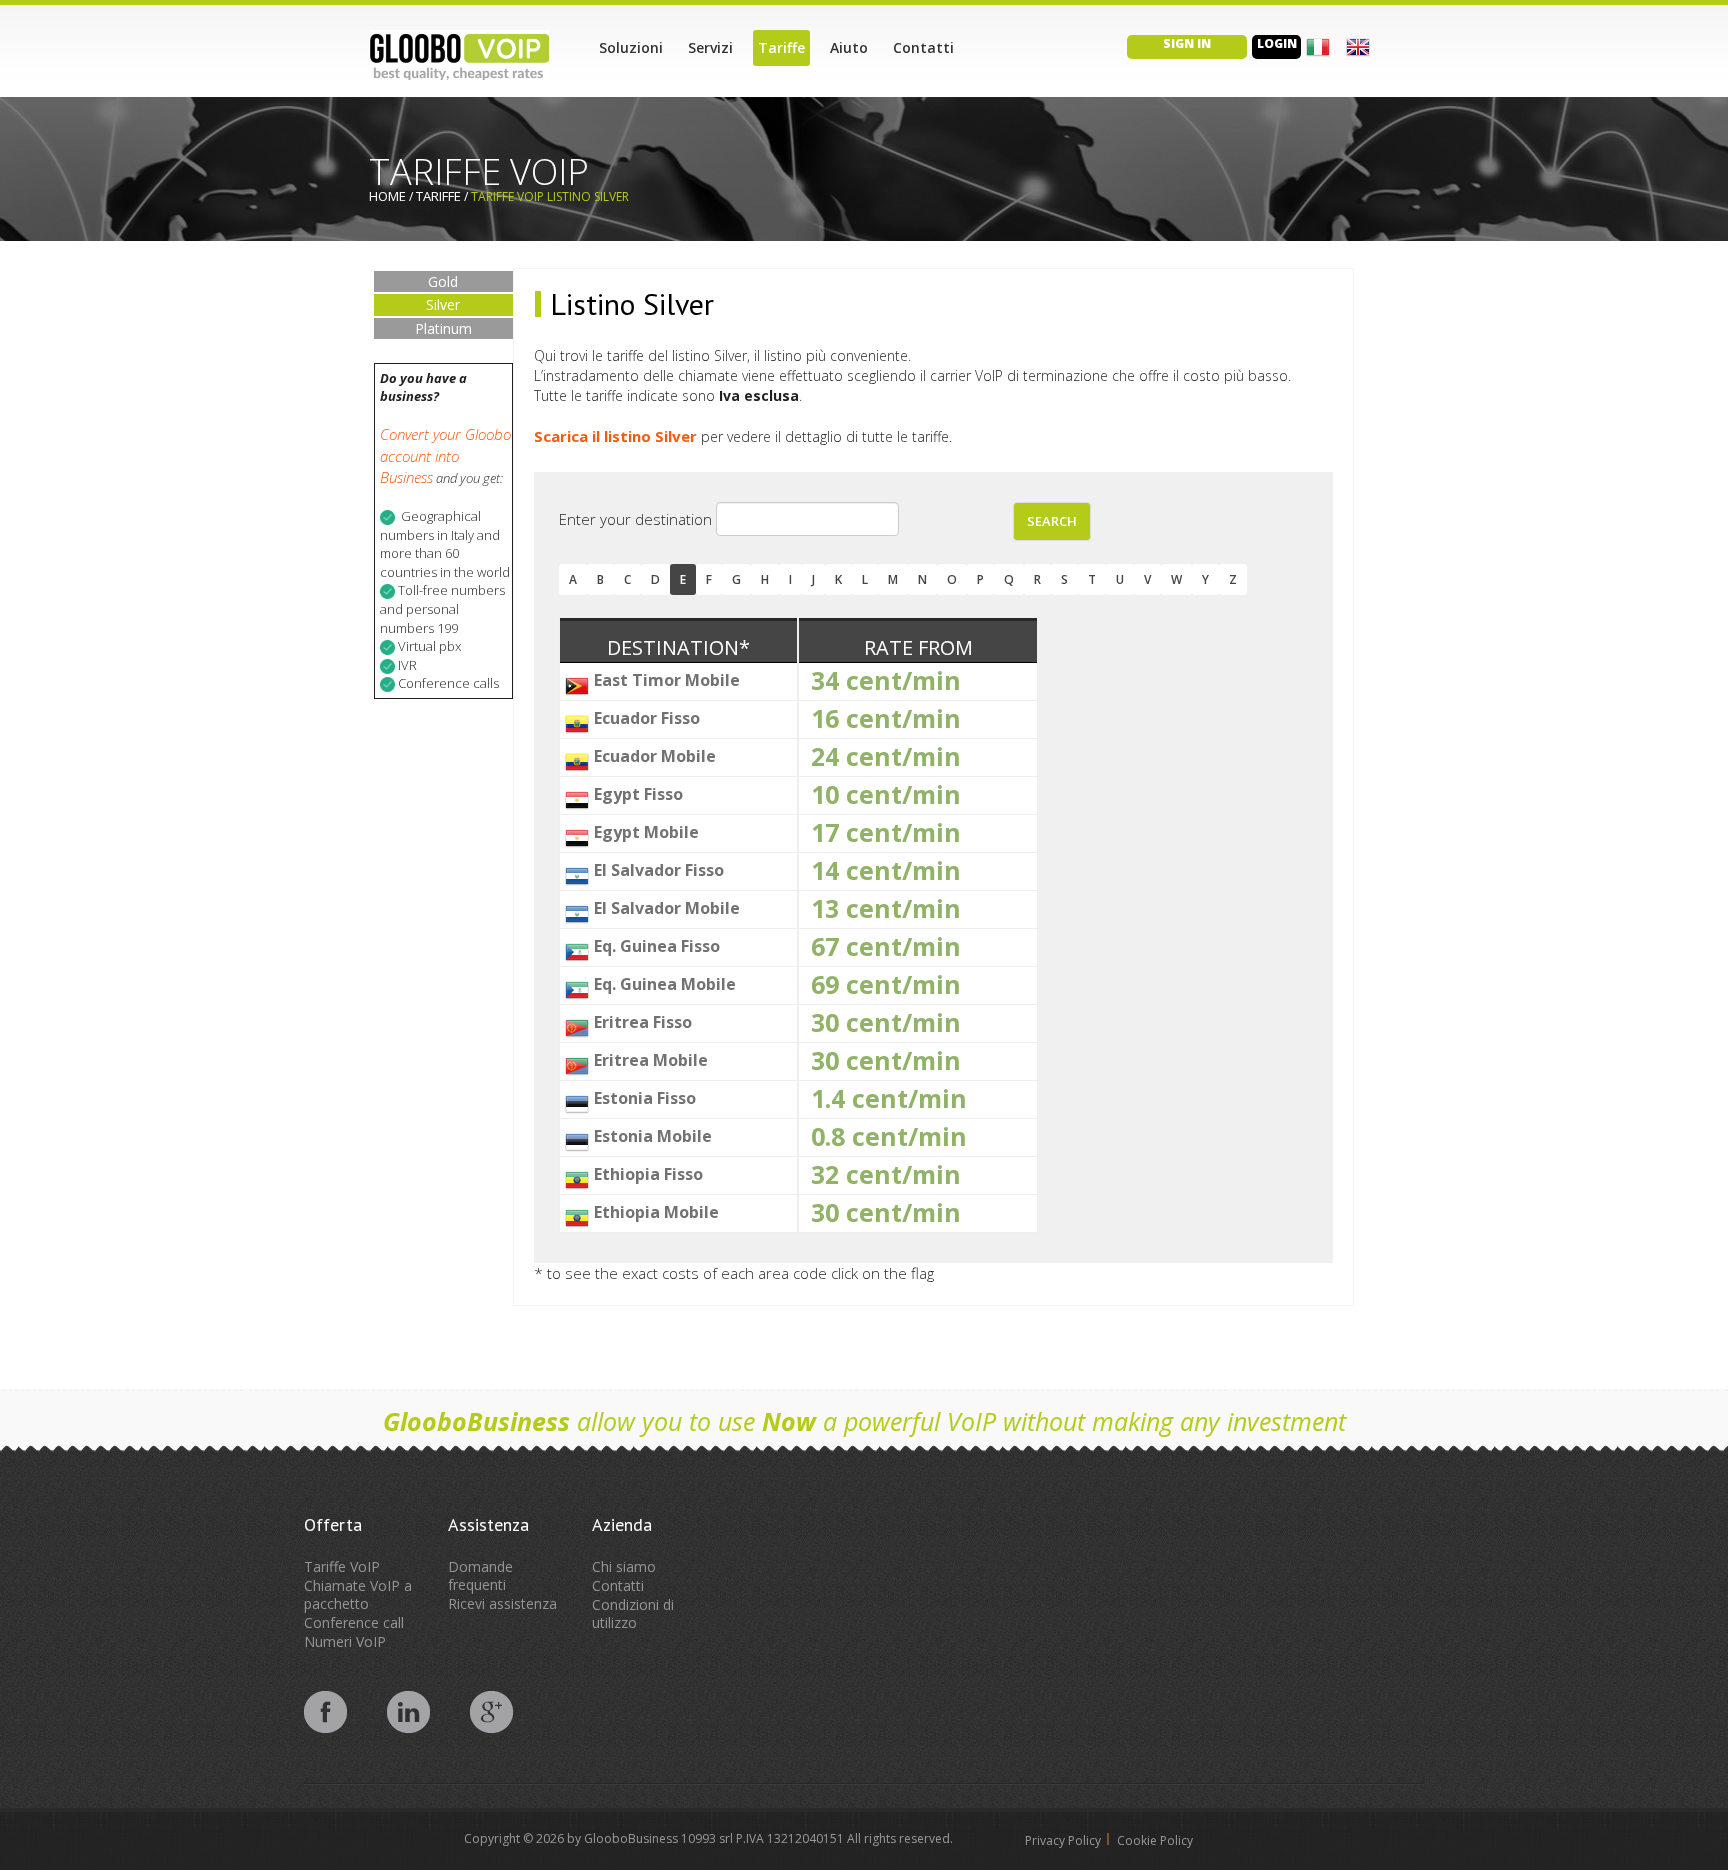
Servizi (710, 47)
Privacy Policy (1063, 1840)
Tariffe (781, 47)
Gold (443, 281)
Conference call (354, 1622)
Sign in (1187, 43)
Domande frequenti (480, 1575)
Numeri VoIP (345, 1641)
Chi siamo (624, 1566)
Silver (443, 304)
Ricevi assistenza (502, 1603)
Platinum (443, 328)
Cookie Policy (1155, 1840)
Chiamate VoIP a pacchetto (358, 1594)
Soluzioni (631, 47)
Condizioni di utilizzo (633, 1613)
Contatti (923, 47)
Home (387, 196)
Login (1277, 43)
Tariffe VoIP (342, 1566)
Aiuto (849, 47)
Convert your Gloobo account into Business (445, 455)
